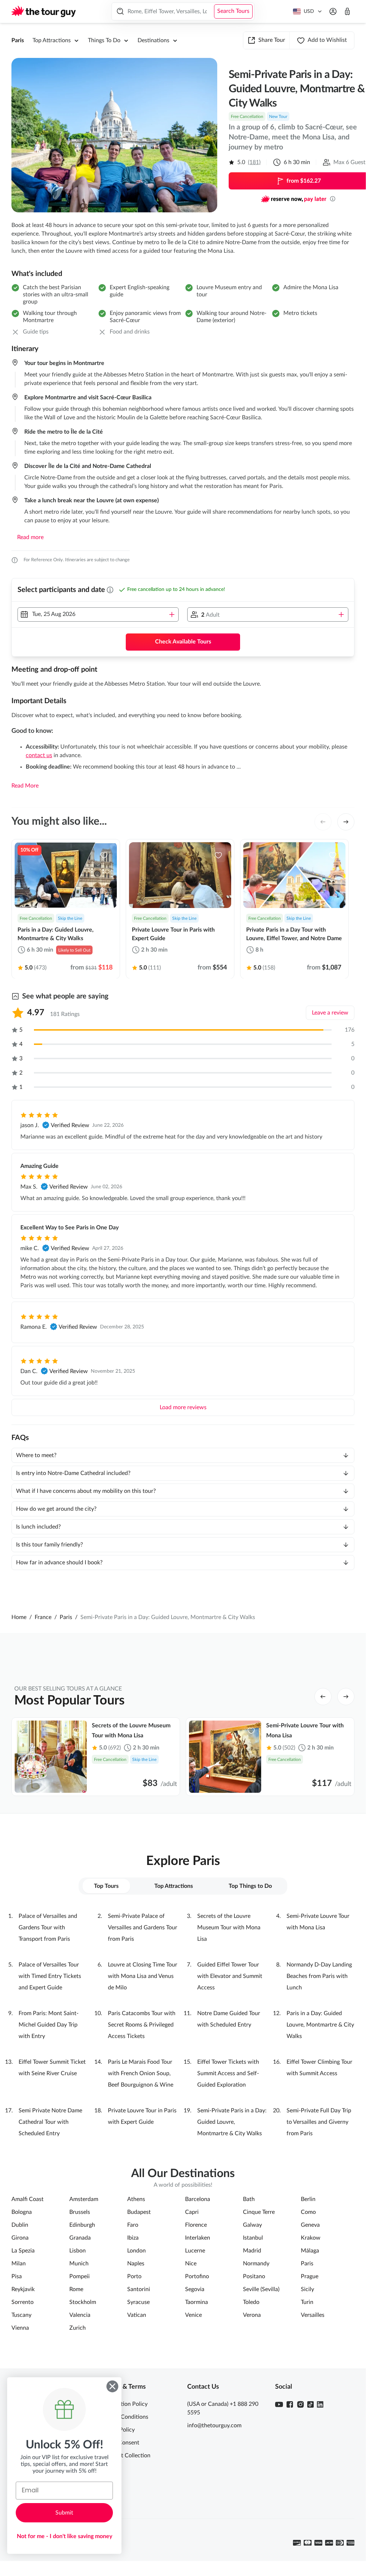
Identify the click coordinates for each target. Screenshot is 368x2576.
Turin (307, 2302)
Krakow (311, 2238)
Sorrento (23, 2302)
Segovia (195, 2289)
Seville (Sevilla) (261, 2289)
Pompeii (79, 2276)
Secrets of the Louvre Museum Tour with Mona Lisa (229, 1928)
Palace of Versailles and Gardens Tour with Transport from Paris (48, 1928)
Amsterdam (84, 2199)
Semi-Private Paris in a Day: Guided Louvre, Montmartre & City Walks (232, 2122)
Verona (252, 2315)
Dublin (20, 2225)
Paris (18, 40)
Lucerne (195, 2251)
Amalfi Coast (28, 2199)
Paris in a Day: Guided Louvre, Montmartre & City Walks (320, 2025)
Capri (192, 2212)
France (43, 1617)
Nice (191, 2264)
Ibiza (133, 2238)
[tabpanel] (183, 2025)
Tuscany (21, 2315)
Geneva (310, 2225)
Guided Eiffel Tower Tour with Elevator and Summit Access (230, 1976)
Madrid (252, 2251)
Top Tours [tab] (106, 1886)
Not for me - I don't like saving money (64, 2536)
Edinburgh (82, 2225)
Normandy (256, 2264)
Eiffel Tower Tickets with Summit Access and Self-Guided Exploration (228, 2073)
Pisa (17, 2276)
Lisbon (78, 2251)
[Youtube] (279, 2404)
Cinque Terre (259, 2212)
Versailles (313, 2315)
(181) (254, 162)
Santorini (139, 2289)
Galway (252, 2225)
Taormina (197, 2302)
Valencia (80, 2315)
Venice (193, 2315)
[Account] (333, 11)
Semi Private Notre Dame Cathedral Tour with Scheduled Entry (50, 2122)
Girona (20, 2238)
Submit (64, 2513)
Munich (79, 2264)
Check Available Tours (183, 642)
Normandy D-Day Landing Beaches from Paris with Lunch (319, 1976)
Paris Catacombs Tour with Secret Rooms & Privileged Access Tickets (142, 2025)
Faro (133, 2225)
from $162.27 (304, 181)
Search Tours (233, 11)
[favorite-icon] (104, 855)
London (136, 2251)
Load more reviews (183, 1407)
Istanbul (253, 2238)
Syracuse (138, 2302)
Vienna (20, 2328)
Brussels (80, 2212)
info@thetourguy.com (214, 2426)
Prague (310, 2276)
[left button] (323, 822)
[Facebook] (290, 2404)
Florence (196, 2225)
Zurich (78, 2328)
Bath (249, 2199)
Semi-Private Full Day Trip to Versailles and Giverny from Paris (319, 2122)
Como (308, 2212)
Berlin (308, 2199)
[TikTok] (310, 2404)
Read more (30, 537)
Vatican (137, 2315)
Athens (136, 2199)
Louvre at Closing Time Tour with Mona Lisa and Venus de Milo (143, 1976)
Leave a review (330, 1013)
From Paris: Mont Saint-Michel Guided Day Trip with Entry (49, 2025)
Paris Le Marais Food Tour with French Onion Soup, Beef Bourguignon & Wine (141, 2073)
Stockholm (83, 2302)
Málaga (310, 2251)
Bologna (22, 2212)
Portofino (197, 2276)
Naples (136, 2264)
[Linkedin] (320, 2404)
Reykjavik (23, 2289)
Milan (19, 2264)
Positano (254, 2276)
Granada (80, 2238)
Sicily (307, 2289)
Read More (25, 786)
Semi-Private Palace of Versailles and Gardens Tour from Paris (143, 1928)
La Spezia (23, 2251)
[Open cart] (347, 11)
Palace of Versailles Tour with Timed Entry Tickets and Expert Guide (50, 1976)
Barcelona (198, 2199)
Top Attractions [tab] (174, 1886)
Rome (76, 2289)
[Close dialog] (112, 2386)
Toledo (251, 2302)
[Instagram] (300, 2404)
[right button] (346, 822)
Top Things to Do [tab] (250, 1886)
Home (19, 1617)
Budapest (139, 2212)
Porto (134, 2276)
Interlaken (198, 2238)
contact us (39, 755)
